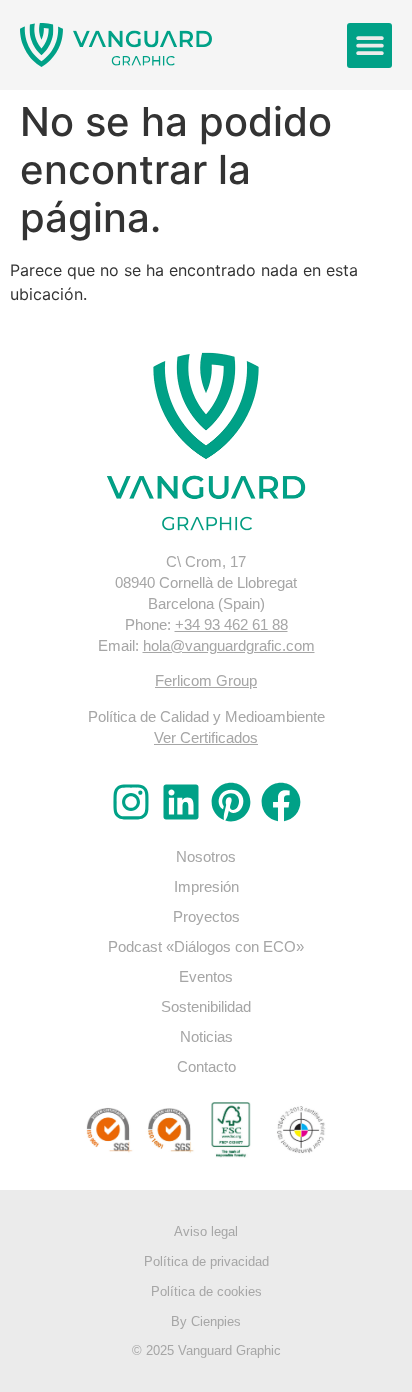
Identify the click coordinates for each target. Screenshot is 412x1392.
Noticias (206, 1036)
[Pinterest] (231, 802)
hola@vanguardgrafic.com (229, 645)
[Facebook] (281, 802)
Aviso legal (206, 1231)
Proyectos (206, 916)
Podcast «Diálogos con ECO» (206, 946)
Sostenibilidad (206, 1006)
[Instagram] (131, 802)
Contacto (206, 1066)
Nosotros (206, 856)
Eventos (206, 976)
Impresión (206, 886)
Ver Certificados (206, 737)
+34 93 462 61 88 (231, 624)
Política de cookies (206, 1291)
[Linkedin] (181, 802)
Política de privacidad (206, 1261)
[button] (369, 45)
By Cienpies (206, 1321)
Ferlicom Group (206, 680)
